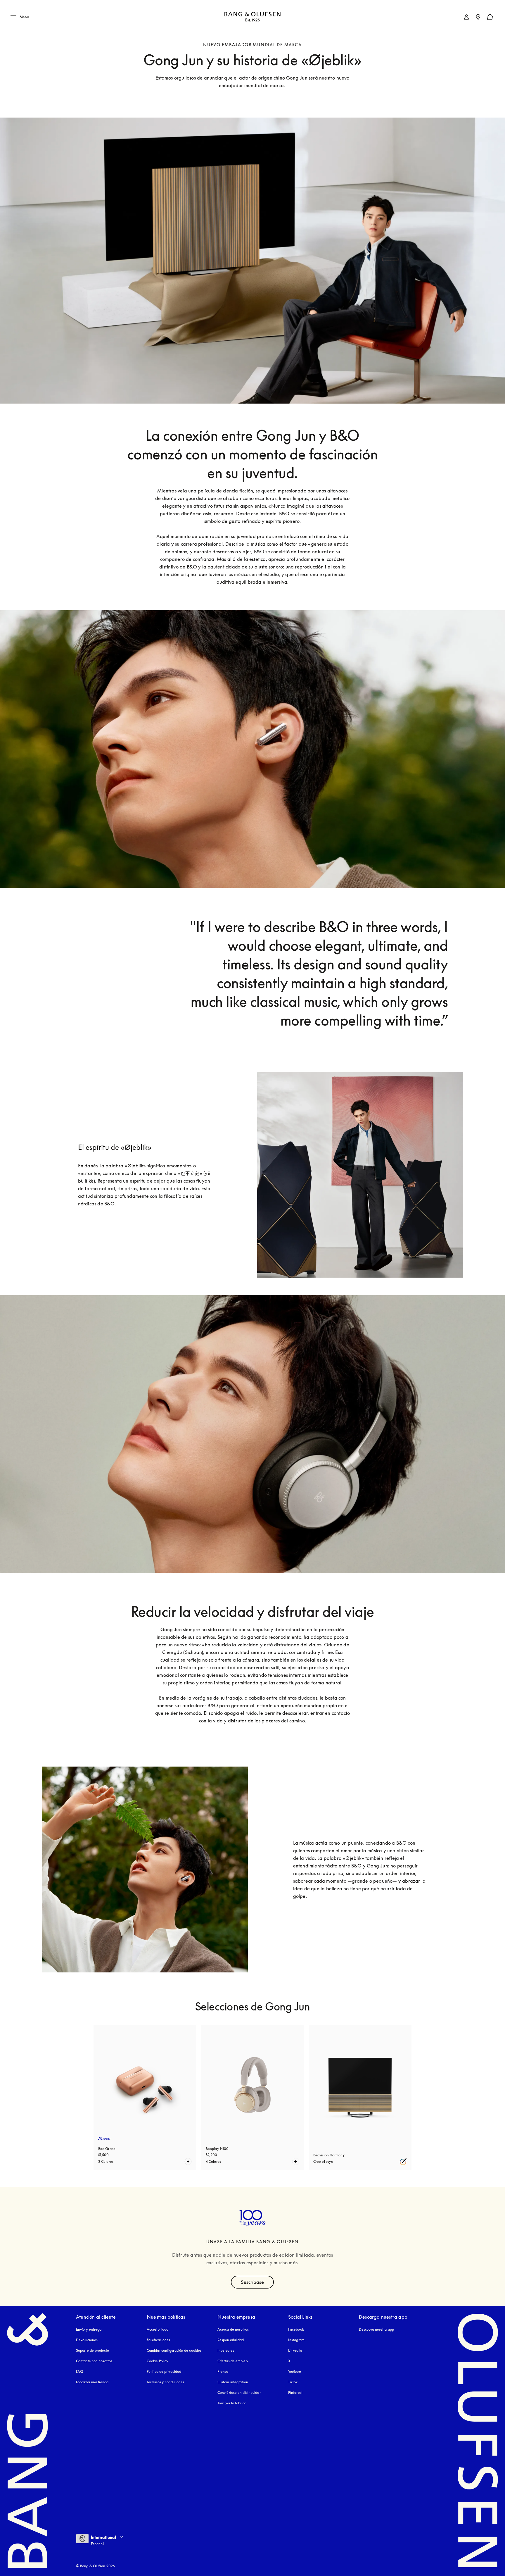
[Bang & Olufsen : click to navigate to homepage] (252, 17)
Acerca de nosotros (233, 2329)
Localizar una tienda (92, 2382)
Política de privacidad (164, 2371)
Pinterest (295, 2393)
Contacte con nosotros (94, 2361)
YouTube (295, 2371)
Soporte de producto (92, 2350)
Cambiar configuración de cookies (174, 2350)
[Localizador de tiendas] (478, 17)
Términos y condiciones (165, 2382)
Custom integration (233, 2382)
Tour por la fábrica (232, 2403)
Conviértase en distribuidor (239, 2393)
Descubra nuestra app (376, 2329)
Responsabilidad (231, 2340)
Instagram (296, 2340)
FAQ (79, 2371)
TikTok (293, 2382)
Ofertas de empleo (233, 2361)
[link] (466, 17)
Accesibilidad (158, 2329)
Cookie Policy (158, 2361)
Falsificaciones (159, 2340)
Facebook (296, 2329)
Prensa (223, 2371)
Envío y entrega (89, 2329)
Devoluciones (87, 2340)
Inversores (226, 2350)
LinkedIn (295, 2350)
